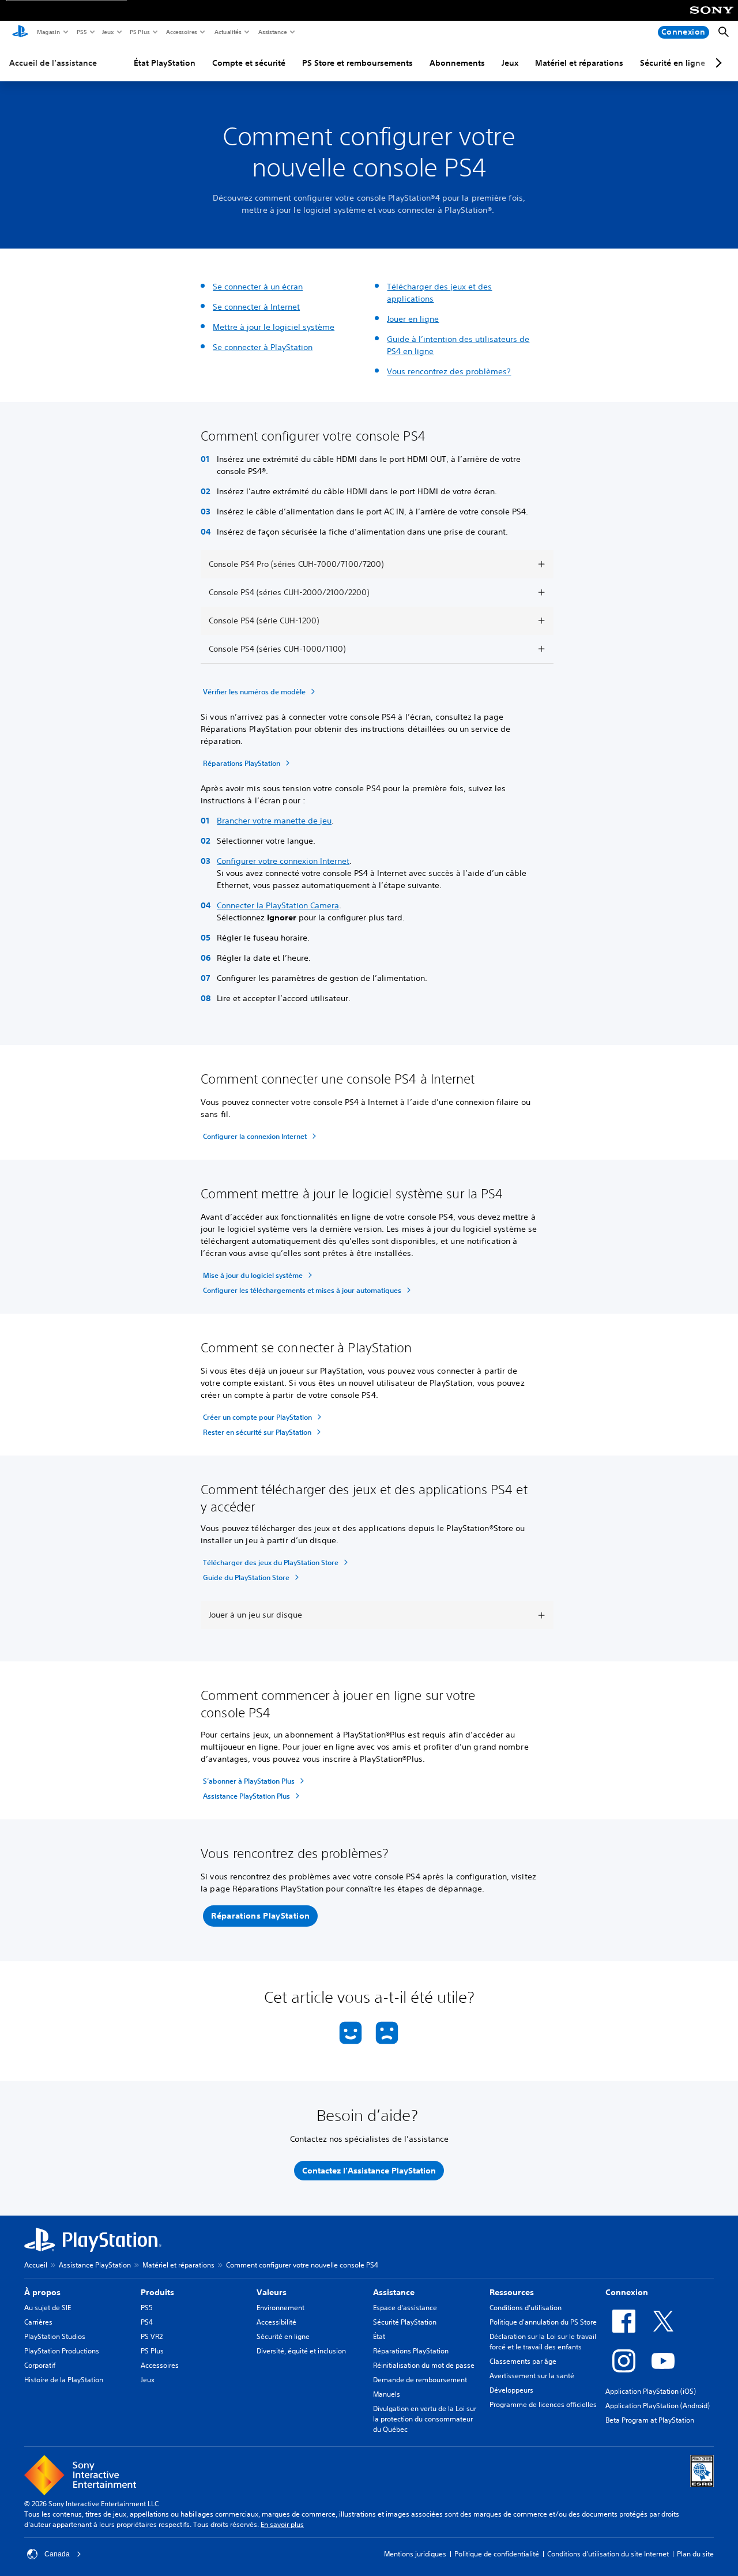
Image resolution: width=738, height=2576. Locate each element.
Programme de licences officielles (543, 2404)
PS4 (147, 2322)
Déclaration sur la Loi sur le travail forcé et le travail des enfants (543, 2342)
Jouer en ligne (413, 319)
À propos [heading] (42, 2292)
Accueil (36, 2265)
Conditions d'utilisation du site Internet (608, 2554)
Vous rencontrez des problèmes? (449, 371)
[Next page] (717, 63)
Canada (57, 2554)
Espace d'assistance (405, 2308)
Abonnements (457, 63)
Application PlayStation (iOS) (651, 2391)
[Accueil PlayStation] (20, 32)
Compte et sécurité (249, 63)
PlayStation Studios (55, 2336)
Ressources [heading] (512, 2292)
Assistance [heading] (394, 2292)
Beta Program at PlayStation (650, 2420)
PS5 (81, 32)
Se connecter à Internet (256, 307)
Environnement (280, 2308)
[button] (260, 1916)
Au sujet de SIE (48, 2308)
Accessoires (181, 32)
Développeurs (511, 2390)
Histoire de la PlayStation (64, 2380)
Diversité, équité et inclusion (301, 2351)
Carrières (38, 2322)
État (379, 2336)
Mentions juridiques (415, 2554)
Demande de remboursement (420, 2380)
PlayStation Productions (62, 2351)
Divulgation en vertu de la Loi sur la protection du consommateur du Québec (425, 2419)
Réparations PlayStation (411, 2351)
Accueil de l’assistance (53, 63)
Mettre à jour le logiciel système (274, 327)
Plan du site (695, 2554)
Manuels (387, 2394)
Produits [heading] (157, 2292)
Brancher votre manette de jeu (274, 821)
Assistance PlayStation (95, 2265)
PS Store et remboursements (357, 63)
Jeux (108, 32)
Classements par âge (523, 2361)
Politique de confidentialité (497, 2554)
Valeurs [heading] (272, 2292)
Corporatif (40, 2365)
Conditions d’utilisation (526, 2308)
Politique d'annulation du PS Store (543, 2322)
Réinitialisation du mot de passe (424, 2365)
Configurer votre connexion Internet (283, 861)
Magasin (48, 32)
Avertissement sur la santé (532, 2376)
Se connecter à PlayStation (263, 347)
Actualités (227, 32)
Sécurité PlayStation (405, 2322)
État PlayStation (165, 63)
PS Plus (139, 32)
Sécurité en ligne (673, 63)
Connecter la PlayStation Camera (278, 905)
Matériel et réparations (579, 63)
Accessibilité (276, 2322)
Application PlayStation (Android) (658, 2406)
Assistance (272, 32)
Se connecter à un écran (258, 287)
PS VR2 (152, 2336)
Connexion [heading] (627, 2292)
